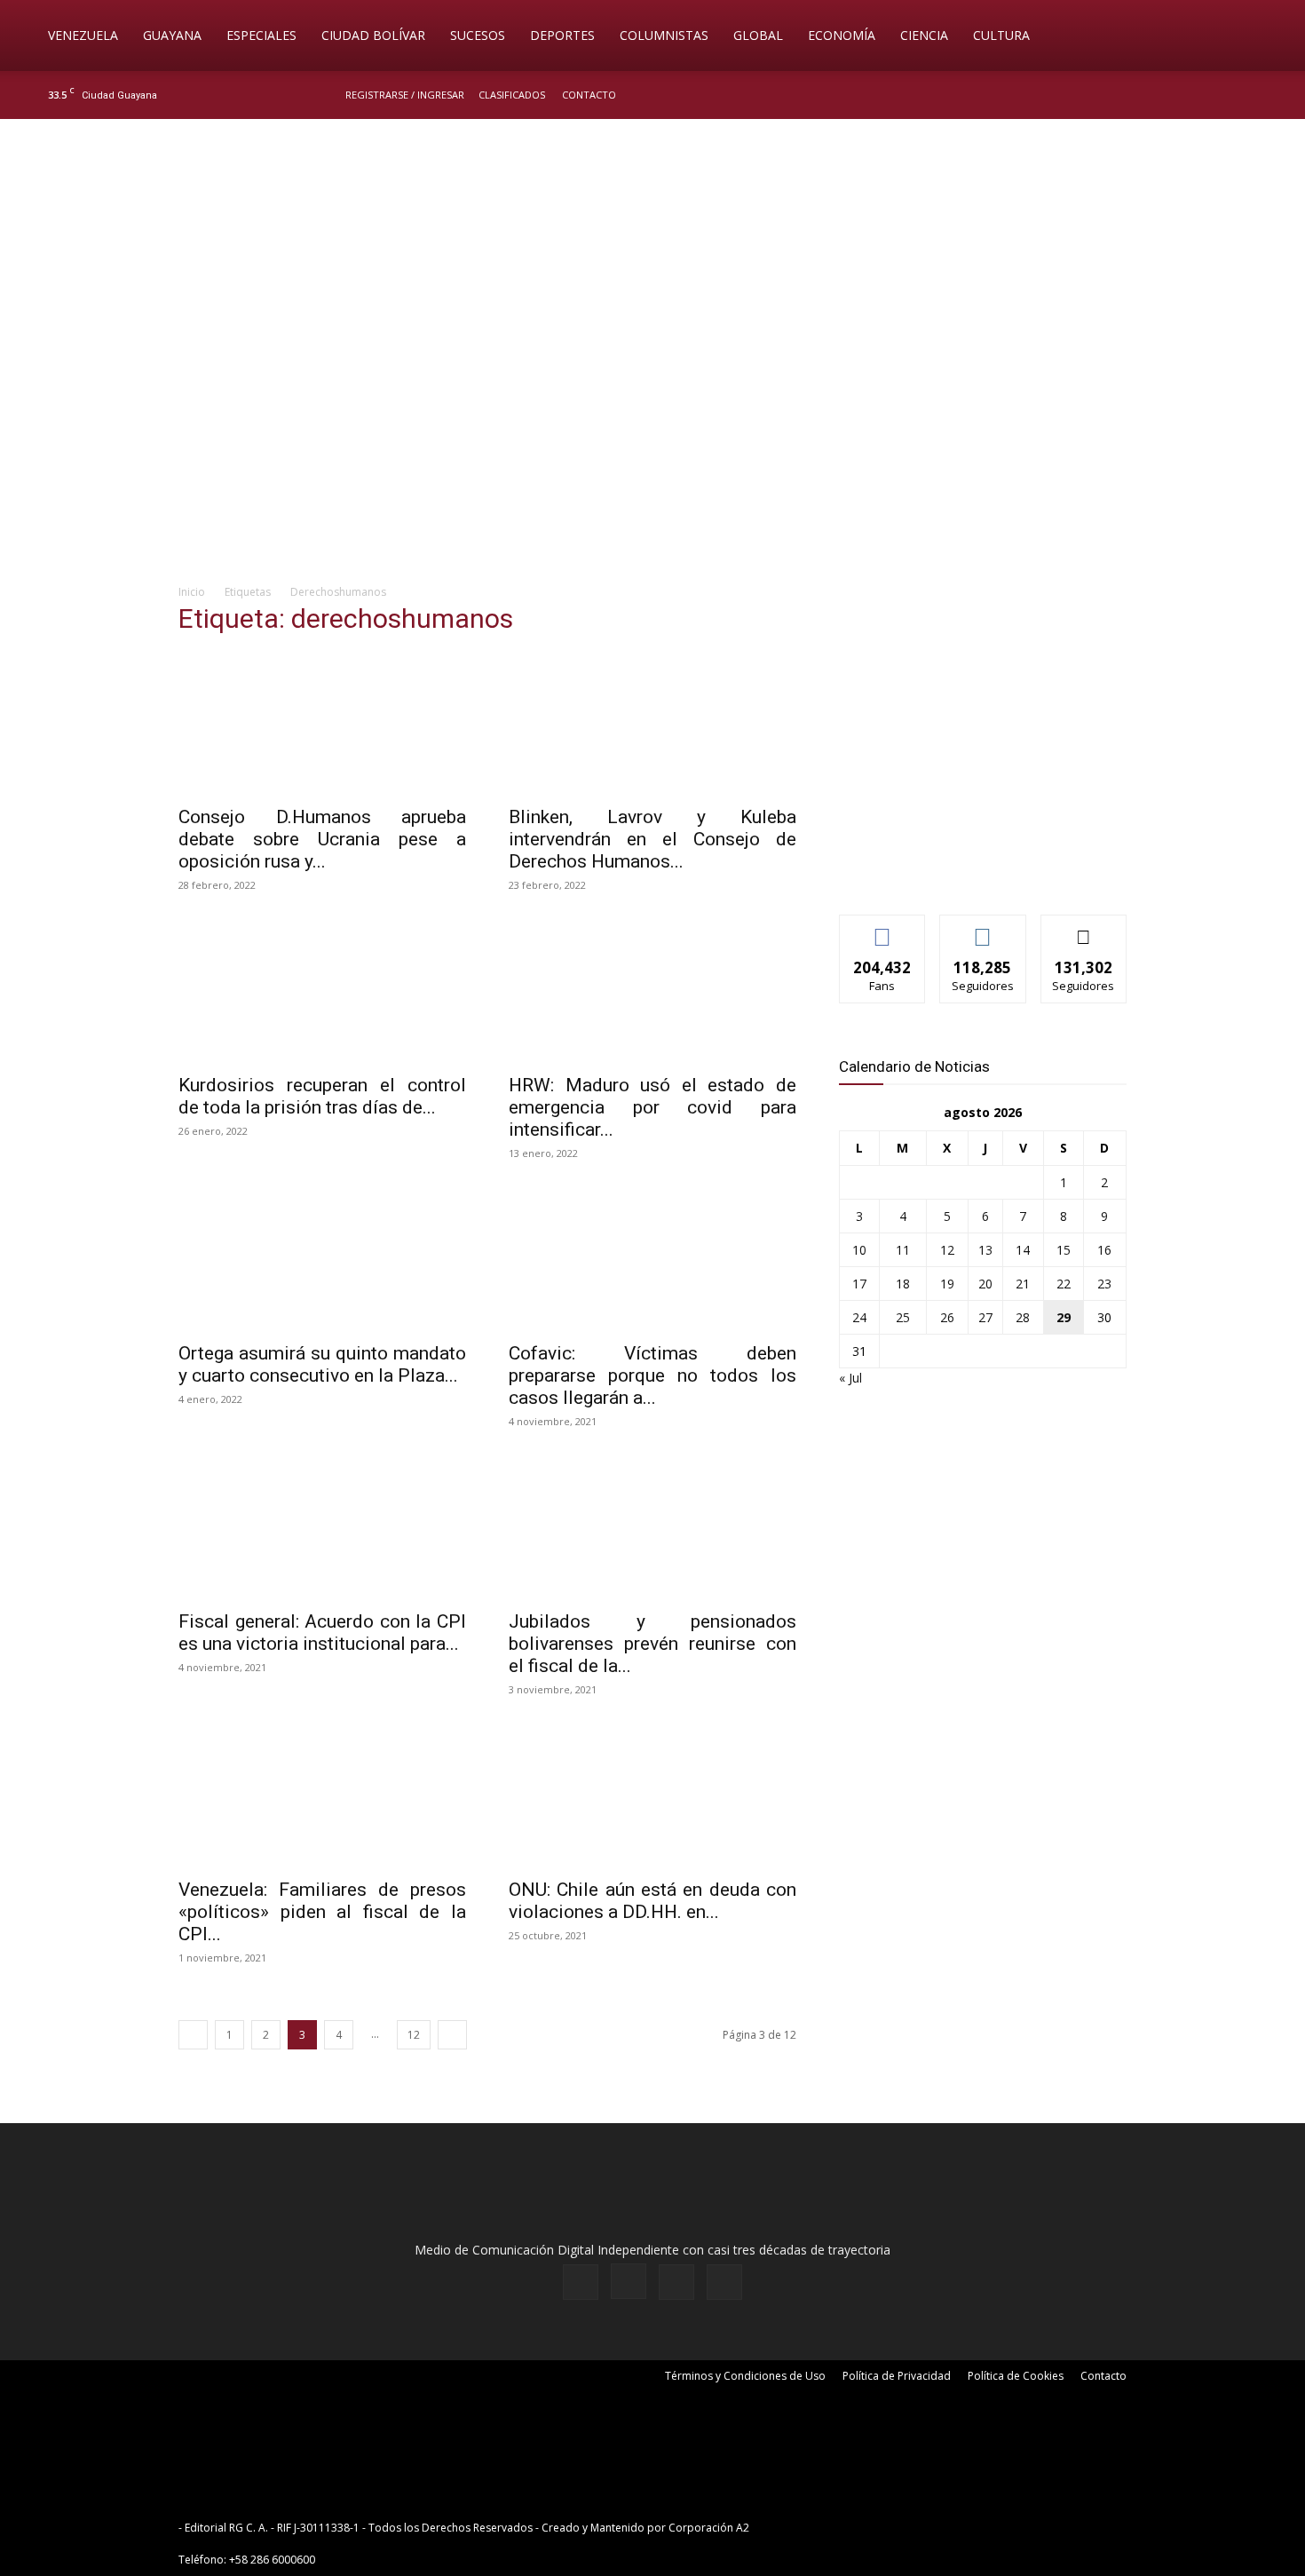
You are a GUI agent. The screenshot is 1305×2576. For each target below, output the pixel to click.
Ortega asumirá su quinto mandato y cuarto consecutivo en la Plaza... (322, 1364)
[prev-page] (193, 2035)
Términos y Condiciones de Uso (745, 2376)
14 (1023, 1250)
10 (859, 1250)
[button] (1266, 37)
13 (985, 1250)
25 (903, 1317)
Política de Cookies (1016, 2376)
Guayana (172, 35)
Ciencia (924, 35)
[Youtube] (1261, 95)
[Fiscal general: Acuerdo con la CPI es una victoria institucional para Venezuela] (322, 1528)
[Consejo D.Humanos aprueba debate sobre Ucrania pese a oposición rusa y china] (322, 724)
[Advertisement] (652, 432)
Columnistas (664, 35)
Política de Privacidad (897, 2376)
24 (859, 1317)
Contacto (589, 95)
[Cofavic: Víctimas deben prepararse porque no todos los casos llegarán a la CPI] (652, 1260)
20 (985, 1284)
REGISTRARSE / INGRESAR (405, 95)
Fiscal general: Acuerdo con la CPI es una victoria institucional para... (322, 1633)
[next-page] (452, 2035)
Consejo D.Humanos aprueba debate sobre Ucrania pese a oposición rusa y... (322, 839)
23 (1104, 1284)
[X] (1231, 95)
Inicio (192, 592)
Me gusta (883, 928)
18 (903, 1284)
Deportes (562, 35)
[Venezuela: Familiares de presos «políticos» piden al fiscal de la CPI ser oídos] (322, 1796)
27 (985, 1317)
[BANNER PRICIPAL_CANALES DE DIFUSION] (652, 219)
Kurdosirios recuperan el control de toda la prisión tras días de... (322, 1096)
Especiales (261, 35)
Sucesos (478, 35)
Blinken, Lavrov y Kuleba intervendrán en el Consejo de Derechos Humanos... (652, 839)
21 (1023, 1284)
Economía (842, 35)
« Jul (850, 1378)
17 (859, 1284)
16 (1104, 1250)
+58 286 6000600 (272, 2560)
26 (947, 1317)
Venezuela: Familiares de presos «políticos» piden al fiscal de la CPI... (322, 1912)
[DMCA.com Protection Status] (890, 2528)
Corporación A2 (709, 2528)
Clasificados (512, 95)
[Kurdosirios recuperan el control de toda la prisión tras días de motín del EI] (322, 992)
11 (903, 1250)
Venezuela (83, 35)
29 (1064, 1317)
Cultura (1001, 35)
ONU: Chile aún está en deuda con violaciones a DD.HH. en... (652, 1901)
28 (1023, 1317)
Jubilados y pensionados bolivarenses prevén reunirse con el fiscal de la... (652, 1644)
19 (947, 1284)
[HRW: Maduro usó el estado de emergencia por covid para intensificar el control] (652, 992)
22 (1064, 1284)
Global (758, 35)
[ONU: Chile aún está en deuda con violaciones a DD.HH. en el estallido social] (652, 1796)
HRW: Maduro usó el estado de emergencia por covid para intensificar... (652, 1107)
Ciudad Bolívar (373, 35)
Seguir (983, 928)
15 (1064, 1250)
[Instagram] (1202, 95)
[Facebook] (1173, 95)
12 (414, 2035)
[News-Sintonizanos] (972, 872)
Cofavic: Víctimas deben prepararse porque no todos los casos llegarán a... (652, 1375)
